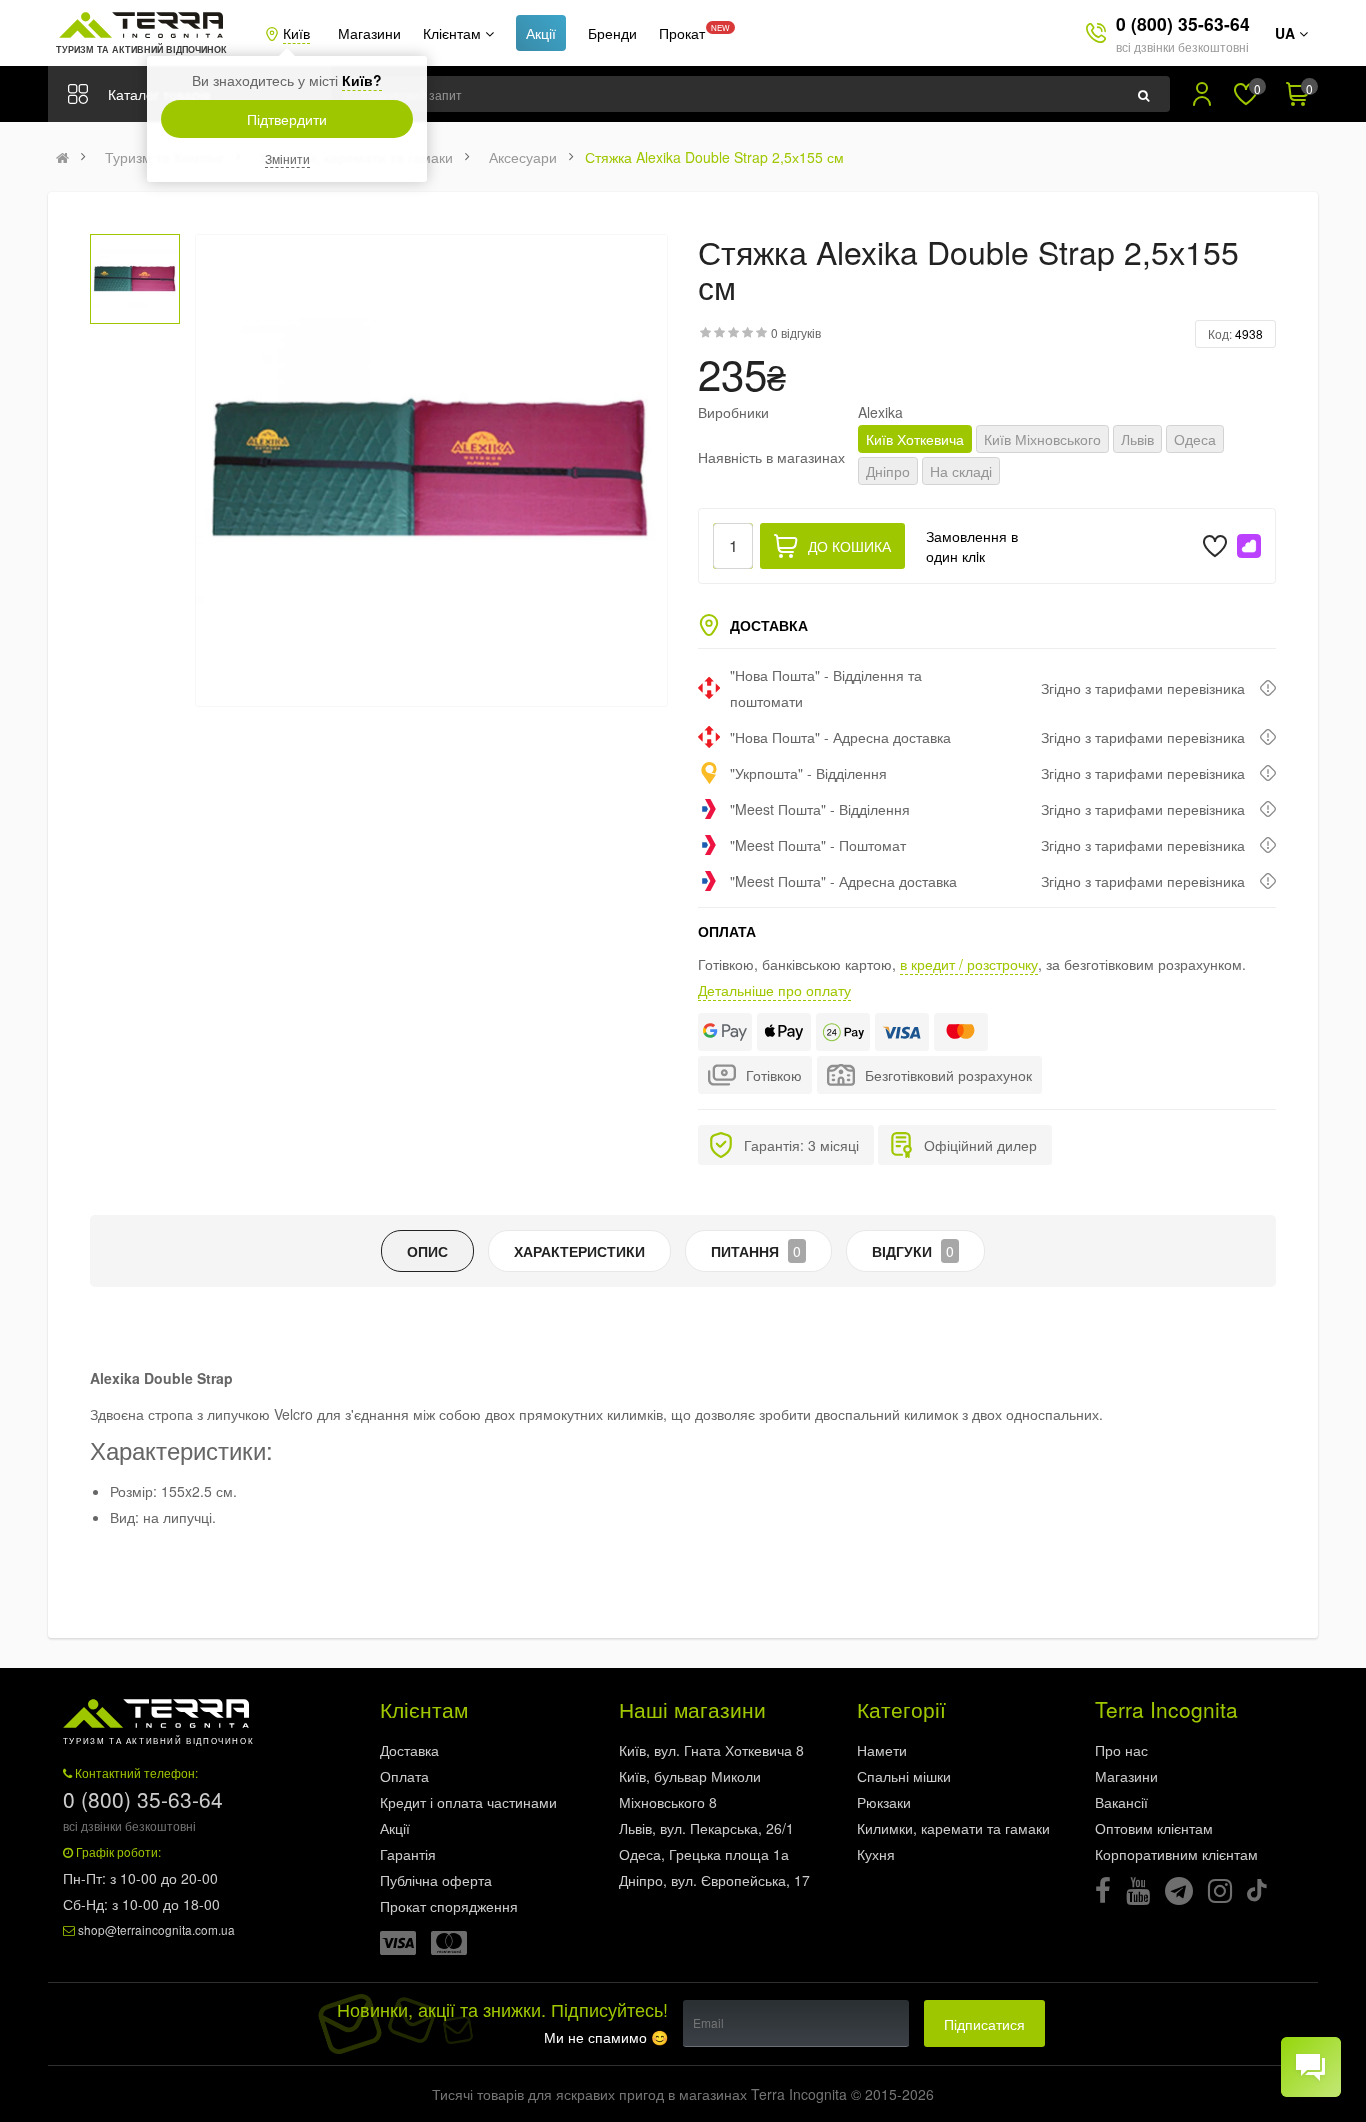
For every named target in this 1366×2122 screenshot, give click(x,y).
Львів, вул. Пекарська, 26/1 (706, 1828)
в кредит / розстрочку (969, 964)
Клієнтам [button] (454, 33)
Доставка (409, 1750)
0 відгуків (796, 332)
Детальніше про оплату (774, 990)
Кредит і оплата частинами (468, 1802)
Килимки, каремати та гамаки (953, 1828)
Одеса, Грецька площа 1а (704, 1854)
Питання (756, 1251)
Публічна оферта (436, 1880)
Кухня (876, 1854)
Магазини (369, 33)
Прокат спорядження (449, 1906)
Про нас (1121, 1750)
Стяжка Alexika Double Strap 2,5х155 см (714, 157)
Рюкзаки (884, 1802)
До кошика (849, 546)
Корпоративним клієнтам (1176, 1854)
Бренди (612, 33)
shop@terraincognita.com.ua (156, 1929)
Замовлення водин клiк (972, 546)
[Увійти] (1202, 94)
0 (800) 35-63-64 (1183, 23)
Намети (882, 1750)
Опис (427, 1251)
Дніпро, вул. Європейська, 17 (714, 1880)
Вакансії (1121, 1802)
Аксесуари (523, 157)
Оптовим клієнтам (1154, 1828)
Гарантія (408, 1854)
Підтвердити (287, 119)
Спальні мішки (904, 1776)
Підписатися (984, 2024)
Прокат (682, 33)
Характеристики (579, 1251)
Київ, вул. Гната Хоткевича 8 (711, 1750)
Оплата (404, 1776)
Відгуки (913, 1251)
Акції (541, 33)
